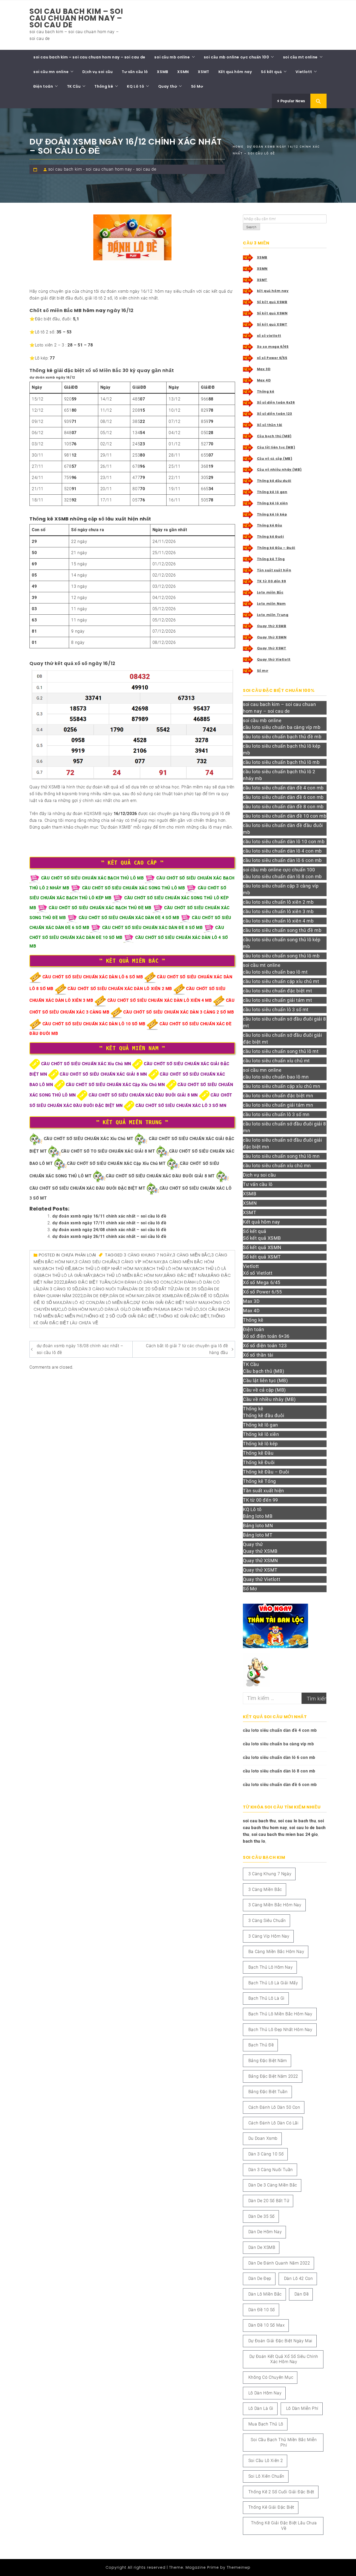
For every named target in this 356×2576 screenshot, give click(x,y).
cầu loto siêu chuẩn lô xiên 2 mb (278, 902)
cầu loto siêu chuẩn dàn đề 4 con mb (283, 788)
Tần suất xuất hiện (274, 570)
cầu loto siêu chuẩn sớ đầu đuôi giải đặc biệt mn (283, 1143)
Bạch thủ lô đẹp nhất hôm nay (108, 1269)
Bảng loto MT (258, 1535)
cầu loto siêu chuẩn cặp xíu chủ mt (281, 981)
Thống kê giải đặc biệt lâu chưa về (284, 2526)
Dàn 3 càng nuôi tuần (104, 1289)
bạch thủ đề (57, 1269)
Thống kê (104, 86)
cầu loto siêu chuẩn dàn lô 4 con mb (282, 851)
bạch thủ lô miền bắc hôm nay (128, 1275)
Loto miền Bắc (270, 592)
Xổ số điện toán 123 (275, 414)
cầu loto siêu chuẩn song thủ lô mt (281, 1051)
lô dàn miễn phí (143, 1309)
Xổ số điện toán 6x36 (276, 402)
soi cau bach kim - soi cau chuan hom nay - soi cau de (102, 169)
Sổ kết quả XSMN (272, 313)
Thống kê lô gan (272, 492)
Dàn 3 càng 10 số (59, 1289)
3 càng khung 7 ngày (148, 1255)
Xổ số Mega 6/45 (262, 1282)
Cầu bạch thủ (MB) (274, 436)
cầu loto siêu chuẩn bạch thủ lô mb (281, 762)
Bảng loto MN (258, 1526)
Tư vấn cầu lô (135, 72)
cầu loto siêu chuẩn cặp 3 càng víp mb (281, 889)
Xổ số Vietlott (258, 1273)
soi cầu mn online (51, 72)
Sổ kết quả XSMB (272, 302)
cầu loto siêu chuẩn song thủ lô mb (281, 956)
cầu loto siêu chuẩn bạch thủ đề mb (282, 737)
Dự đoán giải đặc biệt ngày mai (170, 1302)
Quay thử (168, 86)
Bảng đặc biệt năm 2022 (273, 2076)
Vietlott (304, 72)
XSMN (183, 72)
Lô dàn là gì (112, 1309)
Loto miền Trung (273, 615)
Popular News (292, 101)
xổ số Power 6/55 (272, 358)
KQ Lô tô (136, 86)
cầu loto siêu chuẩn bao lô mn (276, 1077)
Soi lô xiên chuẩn (266, 2476)
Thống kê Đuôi (271, 537)
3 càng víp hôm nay (140, 1262)
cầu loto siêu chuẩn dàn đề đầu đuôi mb (283, 829)
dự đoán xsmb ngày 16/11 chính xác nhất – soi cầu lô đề (109, 1216)
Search (251, 227)
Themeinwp (239, 2567)
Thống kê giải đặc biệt (184, 1316)
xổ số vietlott (269, 336)
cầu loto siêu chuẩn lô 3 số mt (276, 1010)
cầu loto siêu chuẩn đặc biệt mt (278, 991)
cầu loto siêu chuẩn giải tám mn (278, 1105)
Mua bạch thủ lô (180, 1309)
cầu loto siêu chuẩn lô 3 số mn (276, 1114)
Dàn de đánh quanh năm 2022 (279, 2263)
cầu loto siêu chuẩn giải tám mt (278, 1000)
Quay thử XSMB (272, 626)
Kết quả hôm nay (235, 72)
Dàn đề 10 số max (267, 2325)
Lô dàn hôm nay (80, 1309)
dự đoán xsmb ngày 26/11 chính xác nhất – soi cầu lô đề (109, 1236)
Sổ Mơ (197, 86)
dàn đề (182, 1296)
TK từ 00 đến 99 (272, 581)
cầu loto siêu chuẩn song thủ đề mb (282, 930)
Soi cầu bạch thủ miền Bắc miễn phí (284, 2442)
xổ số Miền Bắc (103, 370)
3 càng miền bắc (192, 1255)
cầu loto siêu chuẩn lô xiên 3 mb (278, 911)
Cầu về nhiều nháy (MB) (279, 469)
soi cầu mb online (172, 57)
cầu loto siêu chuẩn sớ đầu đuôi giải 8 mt (284, 1022)
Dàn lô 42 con (79, 1302)
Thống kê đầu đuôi (274, 481)
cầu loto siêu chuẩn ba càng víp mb (282, 727)
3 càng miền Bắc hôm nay (275, 1905)
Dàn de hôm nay (127, 1296)
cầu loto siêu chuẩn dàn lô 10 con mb (284, 841)
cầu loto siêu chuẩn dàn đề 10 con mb (285, 816)
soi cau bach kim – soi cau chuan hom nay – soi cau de (76, 18)
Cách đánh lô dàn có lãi (274, 2123)
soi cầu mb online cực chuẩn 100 (237, 57)
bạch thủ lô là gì (266, 1998)
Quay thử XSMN (272, 637)
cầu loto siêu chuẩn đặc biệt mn (278, 1096)
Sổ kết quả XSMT (272, 324)
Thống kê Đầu (270, 525)
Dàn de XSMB (160, 1296)
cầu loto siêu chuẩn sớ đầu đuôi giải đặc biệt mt (283, 1038)
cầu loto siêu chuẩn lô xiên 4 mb (278, 921)
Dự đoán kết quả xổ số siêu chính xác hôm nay (284, 2359)
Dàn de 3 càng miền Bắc (273, 2185)
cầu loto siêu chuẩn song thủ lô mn (281, 1156)
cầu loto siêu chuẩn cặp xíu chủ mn (281, 1086)
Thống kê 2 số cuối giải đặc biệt (120, 1316)
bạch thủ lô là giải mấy (66, 1275)
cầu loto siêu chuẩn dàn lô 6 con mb (282, 860)
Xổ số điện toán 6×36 (266, 1336)
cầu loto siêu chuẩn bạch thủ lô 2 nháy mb (279, 775)
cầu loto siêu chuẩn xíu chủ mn (277, 1166)
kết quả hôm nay (273, 291)
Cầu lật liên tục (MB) (276, 447)
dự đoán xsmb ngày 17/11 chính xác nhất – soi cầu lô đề (109, 1223)
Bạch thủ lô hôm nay (168, 1269)
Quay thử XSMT (272, 648)
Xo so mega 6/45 (273, 347)
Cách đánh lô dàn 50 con (141, 1282)
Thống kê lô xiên (272, 503)
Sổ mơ (263, 671)
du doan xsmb (263, 2138)
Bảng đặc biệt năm (186, 1275)
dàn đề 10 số (205, 1296)
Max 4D (264, 380)
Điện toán (43, 86)
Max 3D (264, 369)
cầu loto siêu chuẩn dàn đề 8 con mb (283, 807)
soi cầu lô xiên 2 (266, 2461)
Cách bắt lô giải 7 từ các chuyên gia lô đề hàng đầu (187, 1349)
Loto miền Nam (271, 604)
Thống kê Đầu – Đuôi (276, 548)
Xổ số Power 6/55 (262, 1292)
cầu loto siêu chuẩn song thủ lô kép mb (282, 943)
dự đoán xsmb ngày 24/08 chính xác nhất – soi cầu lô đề (109, 1230)
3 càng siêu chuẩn (96, 1262)
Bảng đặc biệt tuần (88, 1282)
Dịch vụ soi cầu (97, 72)
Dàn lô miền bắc (114, 1302)
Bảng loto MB (258, 1516)
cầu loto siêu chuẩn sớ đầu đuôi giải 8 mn (284, 1127)
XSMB (162, 72)
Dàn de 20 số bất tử (152, 1289)
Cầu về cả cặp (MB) (275, 459)
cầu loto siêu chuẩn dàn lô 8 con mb (282, 876)
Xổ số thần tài (270, 425)
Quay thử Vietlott (274, 659)
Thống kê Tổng (271, 559)
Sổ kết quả (271, 72)
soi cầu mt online (300, 57)
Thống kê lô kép (272, 514)
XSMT (203, 72)
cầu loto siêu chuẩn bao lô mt (275, 972)
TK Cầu (74, 86)
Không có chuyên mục (271, 2377)
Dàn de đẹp (96, 1296)
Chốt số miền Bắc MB (56, 310)
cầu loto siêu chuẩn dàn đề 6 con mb (283, 797)
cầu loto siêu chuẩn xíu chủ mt (276, 1061)
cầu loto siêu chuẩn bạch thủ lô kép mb (282, 749)
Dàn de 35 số (189, 1289)
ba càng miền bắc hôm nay (276, 1952)
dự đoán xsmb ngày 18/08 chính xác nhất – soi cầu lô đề (80, 1349)
